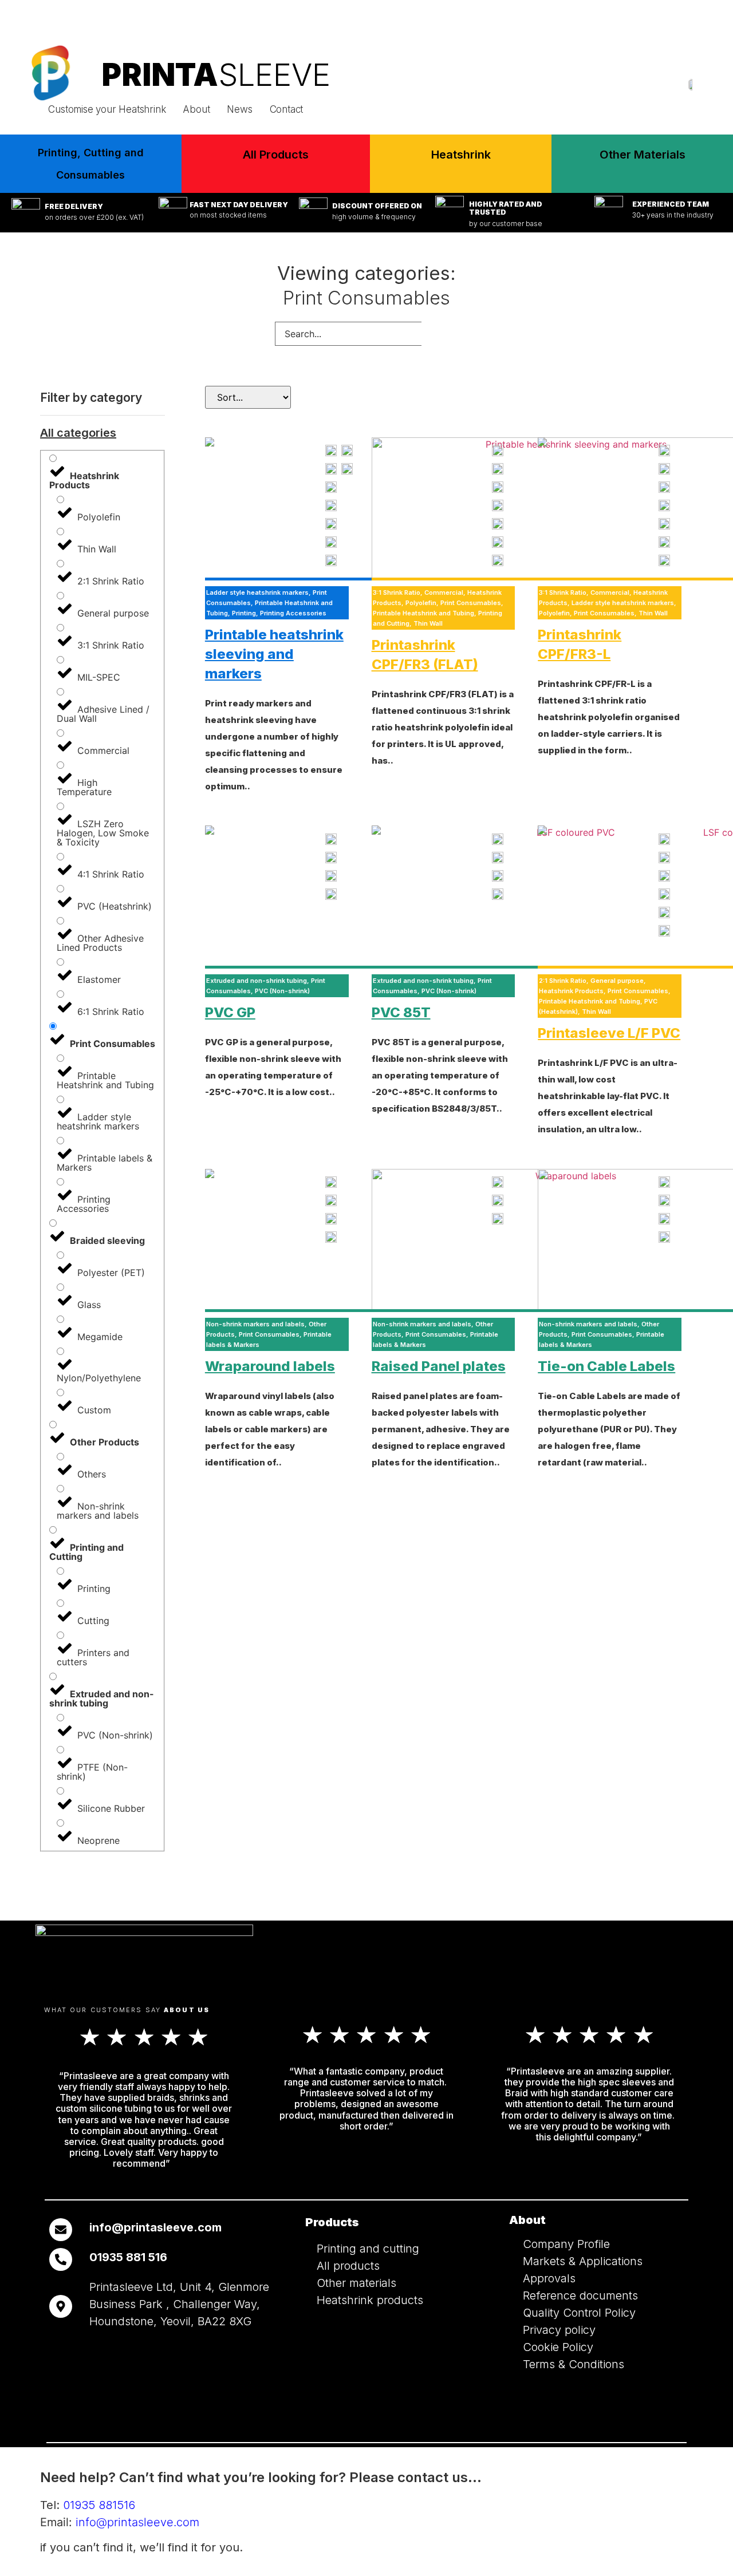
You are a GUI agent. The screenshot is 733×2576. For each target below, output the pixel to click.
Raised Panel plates (439, 1366)
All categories (78, 433)
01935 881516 (568, 19)
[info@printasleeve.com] (61, 2230)
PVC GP (230, 1012)
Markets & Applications (583, 2261)
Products (332, 2222)
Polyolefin (421, 603)
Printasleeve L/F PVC (609, 1033)
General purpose (617, 981)
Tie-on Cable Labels (606, 1366)
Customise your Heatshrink (107, 109)
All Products (276, 155)
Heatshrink (461, 155)
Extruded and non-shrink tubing (257, 981)
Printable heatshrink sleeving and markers (274, 654)
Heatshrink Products (571, 991)
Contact (287, 109)
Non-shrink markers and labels (255, 1324)
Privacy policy (559, 2330)
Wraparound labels (270, 1366)
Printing (244, 613)
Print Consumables (471, 603)
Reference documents (580, 2296)
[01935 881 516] (61, 2259)
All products (348, 2266)
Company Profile (566, 2244)
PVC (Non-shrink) (282, 991)
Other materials (356, 2283)
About (196, 109)
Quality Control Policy (579, 2313)
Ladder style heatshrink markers (257, 592)
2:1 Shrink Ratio (563, 981)
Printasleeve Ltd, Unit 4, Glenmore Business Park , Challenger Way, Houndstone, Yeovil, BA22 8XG (179, 2304)
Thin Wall (428, 623)
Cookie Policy (558, 2347)
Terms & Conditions (574, 2364)
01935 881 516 (128, 2257)
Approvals (549, 2278)
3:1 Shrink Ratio (397, 592)
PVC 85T (401, 1012)
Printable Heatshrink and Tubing (423, 613)
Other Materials (643, 155)
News (239, 109)
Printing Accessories (293, 613)
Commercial (444, 592)
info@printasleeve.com (674, 19)
